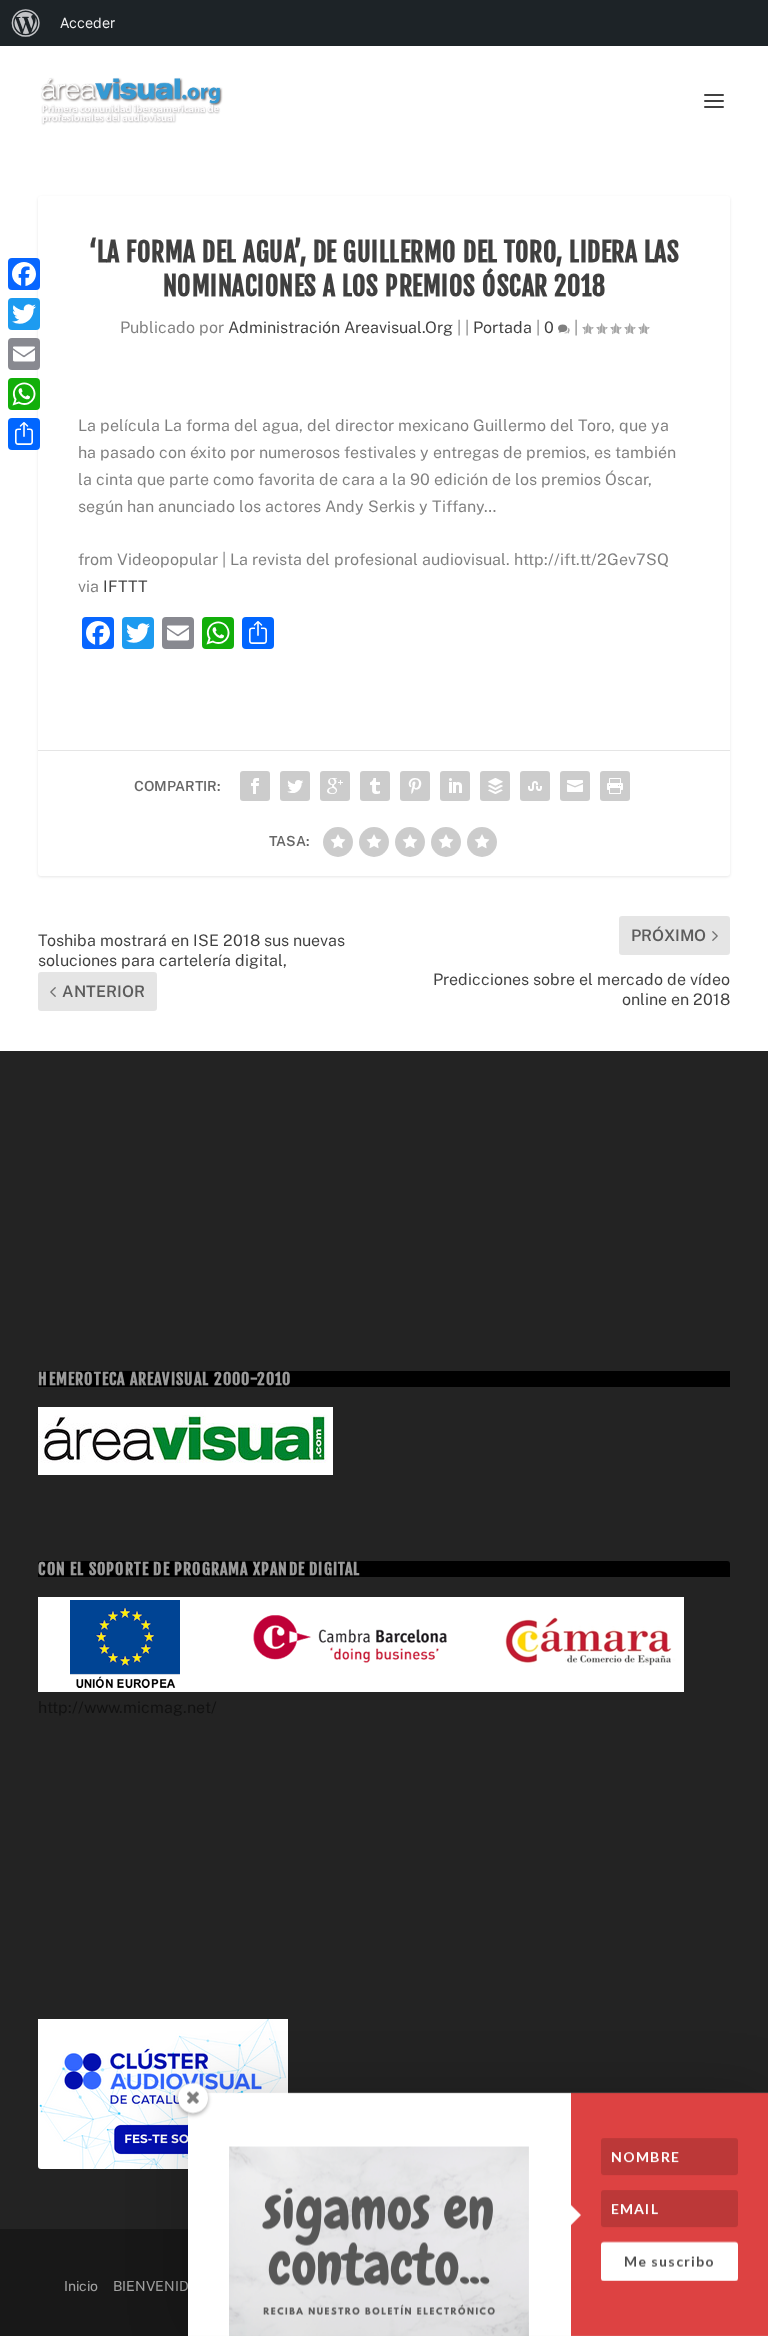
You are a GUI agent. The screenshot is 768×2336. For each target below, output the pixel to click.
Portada (502, 327)
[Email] (24, 354)
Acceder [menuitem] (87, 22)
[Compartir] (24, 434)
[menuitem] (26, 23)
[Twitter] (24, 314)
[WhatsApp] (24, 394)
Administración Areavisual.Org (340, 327)
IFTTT (125, 586)
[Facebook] (24, 274)
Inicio (81, 2286)
